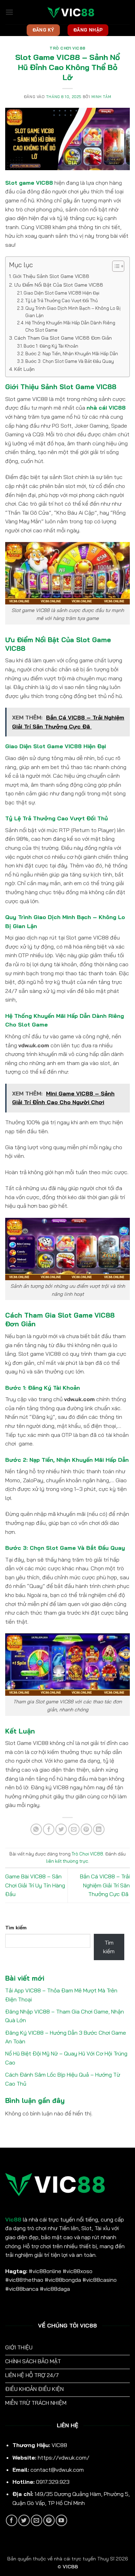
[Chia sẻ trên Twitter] (61, 1829)
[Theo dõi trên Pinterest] (49, 2520)
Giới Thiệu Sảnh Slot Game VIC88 (51, 276)
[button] (9, 12)
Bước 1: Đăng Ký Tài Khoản (51, 346)
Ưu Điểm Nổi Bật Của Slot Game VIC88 (59, 285)
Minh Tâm (101, 97)
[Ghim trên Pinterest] (86, 1829)
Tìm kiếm (16, 1928)
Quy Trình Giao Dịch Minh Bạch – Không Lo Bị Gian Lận (73, 312)
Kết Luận (24, 369)
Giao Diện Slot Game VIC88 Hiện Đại (61, 293)
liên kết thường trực (67, 1861)
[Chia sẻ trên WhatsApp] (36, 1829)
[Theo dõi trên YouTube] (61, 2520)
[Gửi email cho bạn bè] (74, 1829)
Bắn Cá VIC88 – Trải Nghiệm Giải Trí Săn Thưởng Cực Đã (105, 1885)
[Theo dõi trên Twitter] (24, 2520)
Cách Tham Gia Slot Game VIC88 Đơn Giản (63, 338)
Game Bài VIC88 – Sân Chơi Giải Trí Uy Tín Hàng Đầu (35, 1885)
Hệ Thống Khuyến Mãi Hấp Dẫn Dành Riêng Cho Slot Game (70, 326)
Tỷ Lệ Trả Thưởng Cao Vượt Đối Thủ (61, 300)
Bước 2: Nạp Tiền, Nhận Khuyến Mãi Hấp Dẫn (72, 353)
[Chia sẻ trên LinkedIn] (99, 1829)
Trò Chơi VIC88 (67, 48)
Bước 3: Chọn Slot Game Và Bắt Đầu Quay (70, 361)
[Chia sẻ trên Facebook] (49, 1829)
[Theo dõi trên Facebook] (12, 2520)
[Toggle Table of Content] (115, 266)
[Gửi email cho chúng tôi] (37, 2520)
